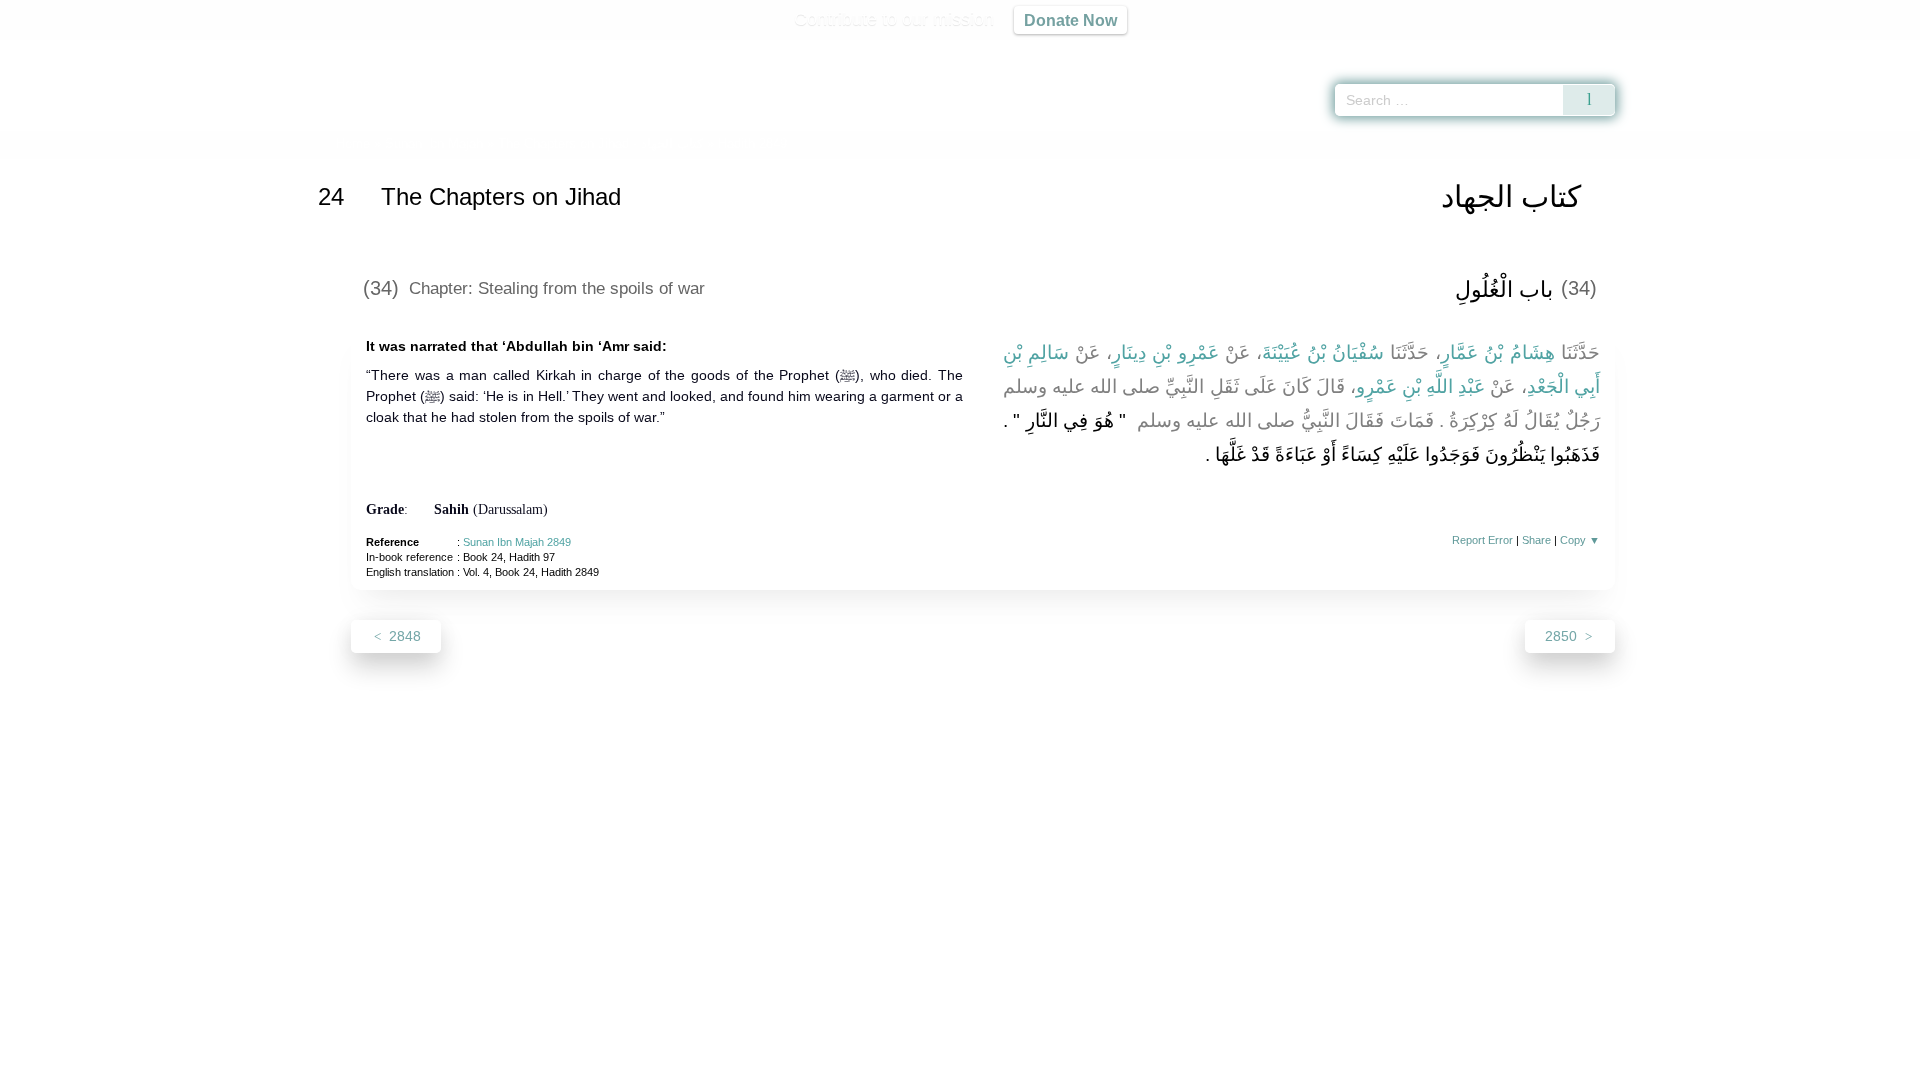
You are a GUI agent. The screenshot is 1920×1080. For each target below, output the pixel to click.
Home (353, 143)
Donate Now (1070, 20)
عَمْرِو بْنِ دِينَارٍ (1165, 352)
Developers (944, 1061)
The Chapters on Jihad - (602, 143)
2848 (403, 636)
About (749, 1061)
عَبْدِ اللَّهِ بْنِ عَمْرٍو (1420, 386)
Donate (1090, 1061)
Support (863, 1061)
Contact (1024, 1061)
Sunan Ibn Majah (434, 143)
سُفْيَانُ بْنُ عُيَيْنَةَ (1323, 352)
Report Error (1482, 540)
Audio (1871, 50)
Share (1536, 540)
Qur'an (1671, 50)
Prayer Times (1802, 50)
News (802, 1061)
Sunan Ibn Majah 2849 (517, 542)
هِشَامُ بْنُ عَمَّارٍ (1497, 352)
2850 (1563, 636)
